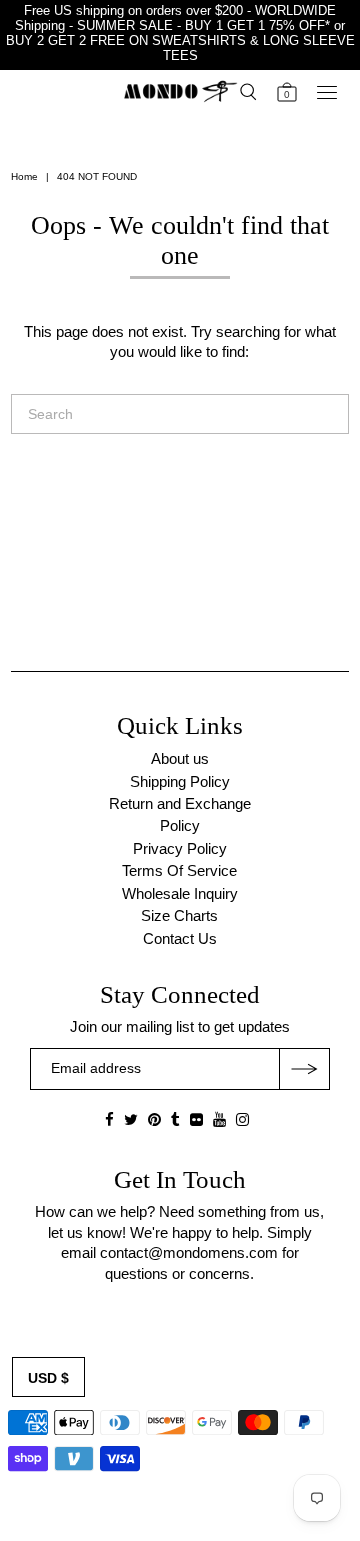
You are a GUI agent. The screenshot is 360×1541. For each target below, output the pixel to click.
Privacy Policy (180, 848)
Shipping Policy (180, 781)
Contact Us (180, 938)
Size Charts (179, 915)
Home (24, 176)
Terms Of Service (179, 870)
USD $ (48, 1378)
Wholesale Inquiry (180, 893)
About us (180, 758)
